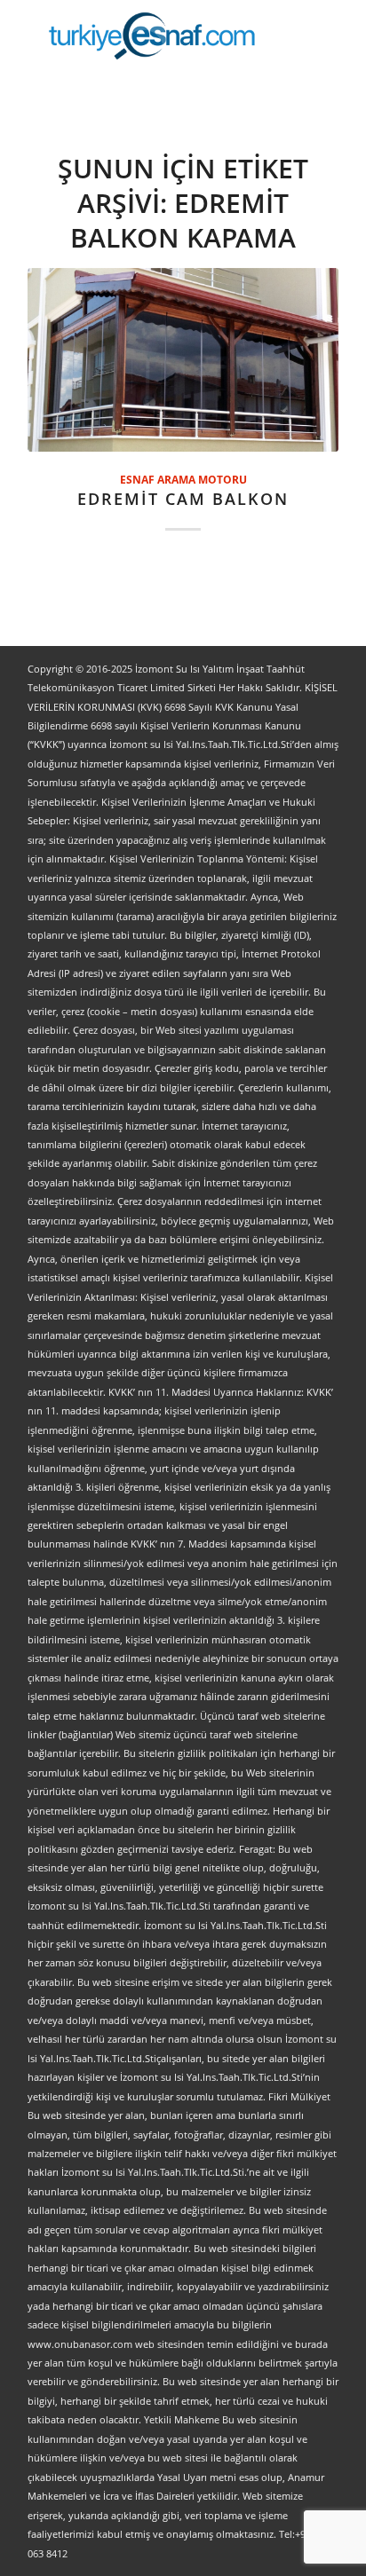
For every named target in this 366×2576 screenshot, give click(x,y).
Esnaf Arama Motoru (183, 479)
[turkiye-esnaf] (152, 35)
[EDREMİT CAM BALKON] (183, 360)
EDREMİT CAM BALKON (183, 499)
